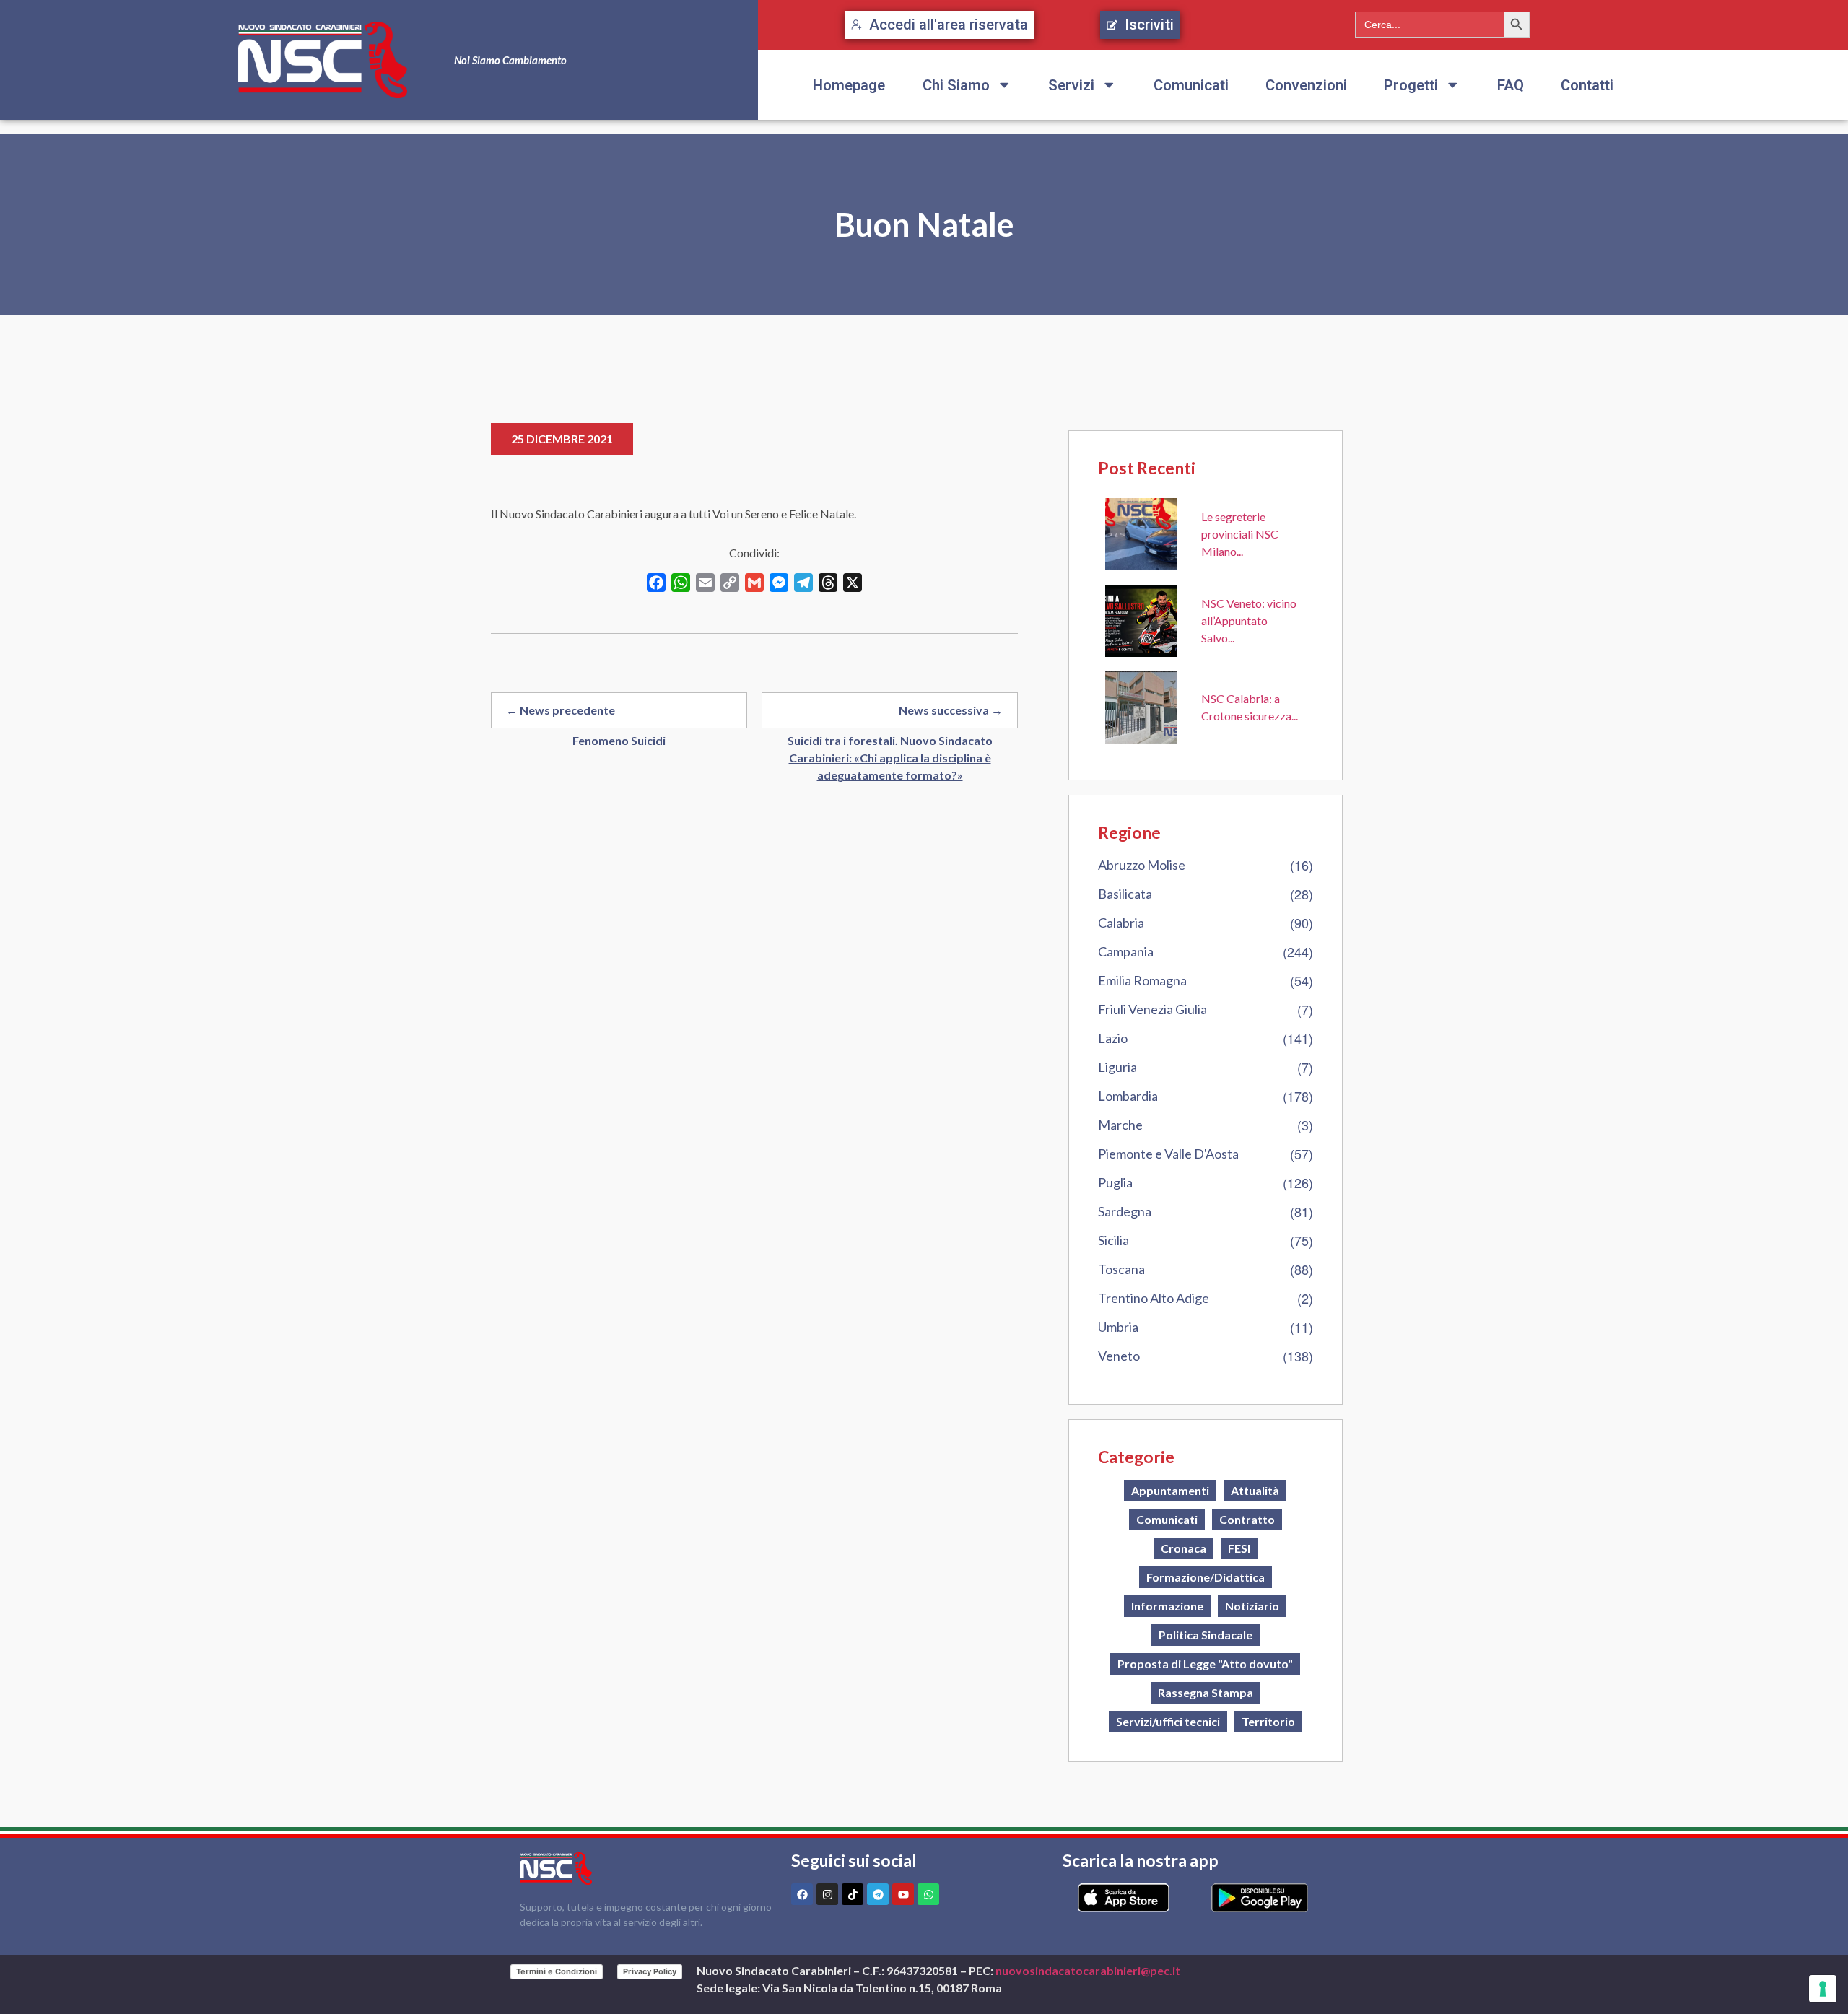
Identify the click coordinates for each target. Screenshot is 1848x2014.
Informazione (1167, 1606)
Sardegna (1125, 1211)
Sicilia (1113, 1240)
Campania (1126, 951)
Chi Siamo (956, 85)
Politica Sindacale (1206, 1635)
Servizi (1071, 85)
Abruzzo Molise (1142, 865)
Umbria (1118, 1327)
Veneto (1119, 1356)
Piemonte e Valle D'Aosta (1168, 1154)
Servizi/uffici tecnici (1168, 1721)
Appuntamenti (1170, 1490)
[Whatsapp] (928, 1894)
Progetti (1411, 85)
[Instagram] (827, 1894)
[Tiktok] (853, 1894)
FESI (1239, 1548)
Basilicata (1125, 894)
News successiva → (951, 710)
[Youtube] (903, 1894)
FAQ (1511, 85)
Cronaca (1184, 1548)
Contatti (1587, 85)
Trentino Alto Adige (1154, 1298)
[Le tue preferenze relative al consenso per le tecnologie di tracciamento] (1823, 1989)
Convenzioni (1306, 85)
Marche (1120, 1125)
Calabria (1121, 923)
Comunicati (1191, 85)
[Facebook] (802, 1894)
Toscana (1121, 1269)
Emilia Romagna (1142, 980)
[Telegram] (878, 1894)
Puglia (1115, 1182)
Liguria (1117, 1067)
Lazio (1113, 1038)
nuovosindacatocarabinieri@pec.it (1088, 1970)
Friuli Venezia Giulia (1152, 1009)
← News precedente (561, 710)
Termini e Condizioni (557, 1971)
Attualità (1255, 1490)
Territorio (1268, 1721)
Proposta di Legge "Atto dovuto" (1205, 1664)
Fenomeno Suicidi (619, 740)
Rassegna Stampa (1206, 1692)
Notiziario (1252, 1606)
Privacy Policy (650, 1971)
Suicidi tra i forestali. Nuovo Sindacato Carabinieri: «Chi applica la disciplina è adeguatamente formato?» (890, 758)
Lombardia (1128, 1096)
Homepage (849, 85)
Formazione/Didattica (1206, 1577)
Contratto (1247, 1519)
